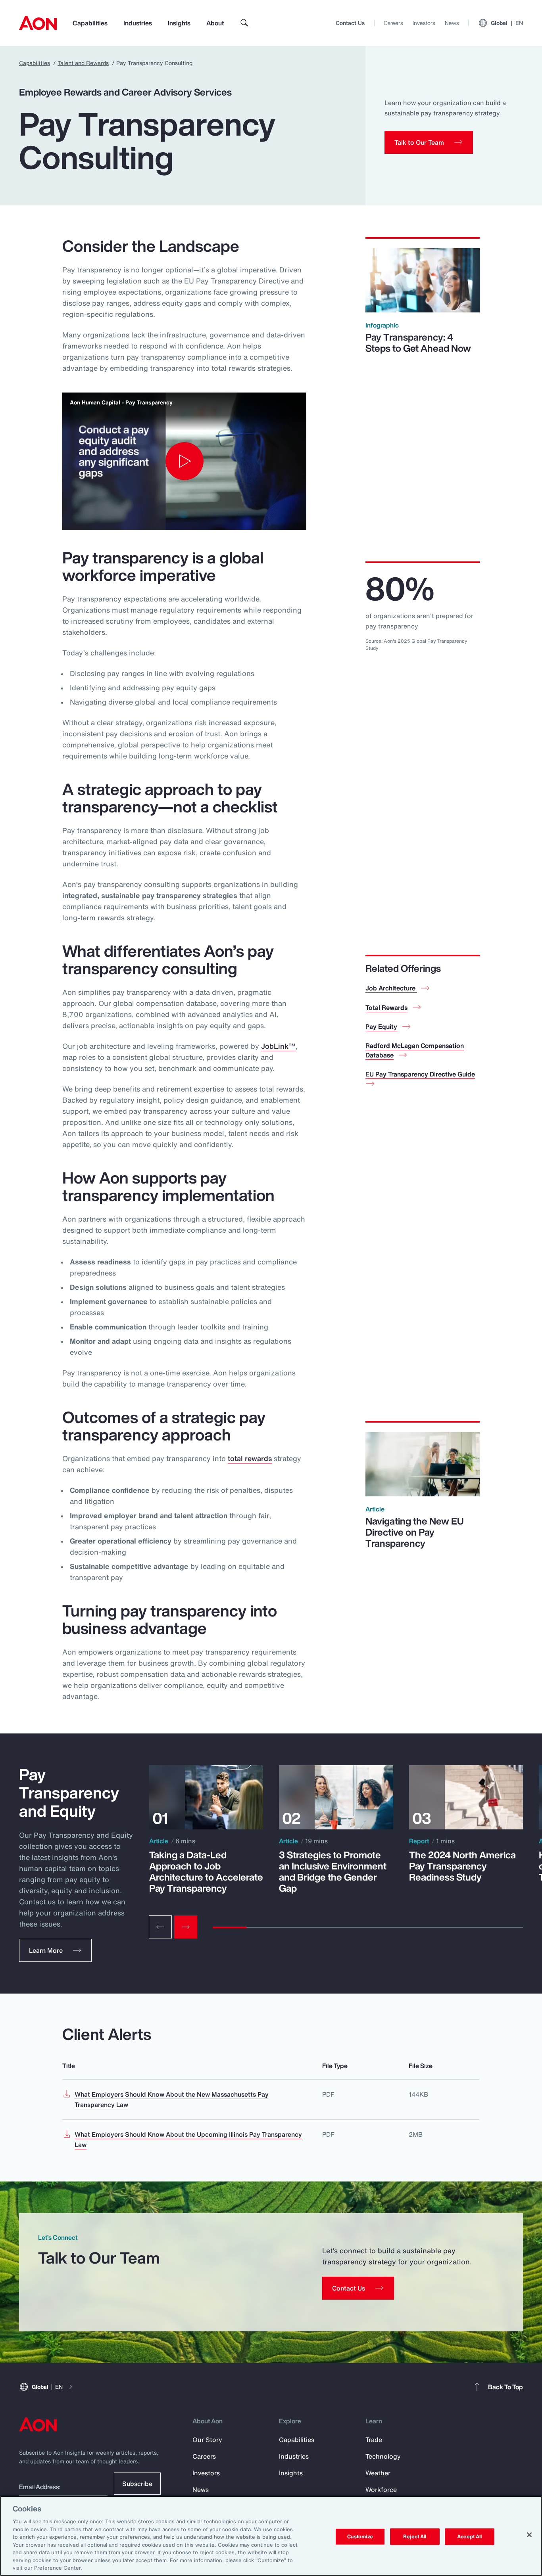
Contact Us (350, 23)
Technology (383, 2456)
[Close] (529, 2535)
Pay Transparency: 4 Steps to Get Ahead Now (418, 343)
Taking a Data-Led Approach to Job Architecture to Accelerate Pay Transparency (206, 1871)
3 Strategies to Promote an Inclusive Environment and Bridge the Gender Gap (333, 1871)
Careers (393, 23)
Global (507, 23)
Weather (378, 2473)
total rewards (250, 1458)
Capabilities (90, 23)
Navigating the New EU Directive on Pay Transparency (415, 1532)
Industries (138, 23)
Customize (360, 2537)
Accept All (469, 2537)
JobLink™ (278, 1046)
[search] (244, 23)
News (452, 23)
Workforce (381, 2490)
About (215, 23)
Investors (424, 23)
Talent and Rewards (83, 63)
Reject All (415, 2537)
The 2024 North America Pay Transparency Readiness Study (462, 1866)
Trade (374, 2440)
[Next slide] (186, 1927)
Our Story (207, 2440)
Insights (179, 23)
